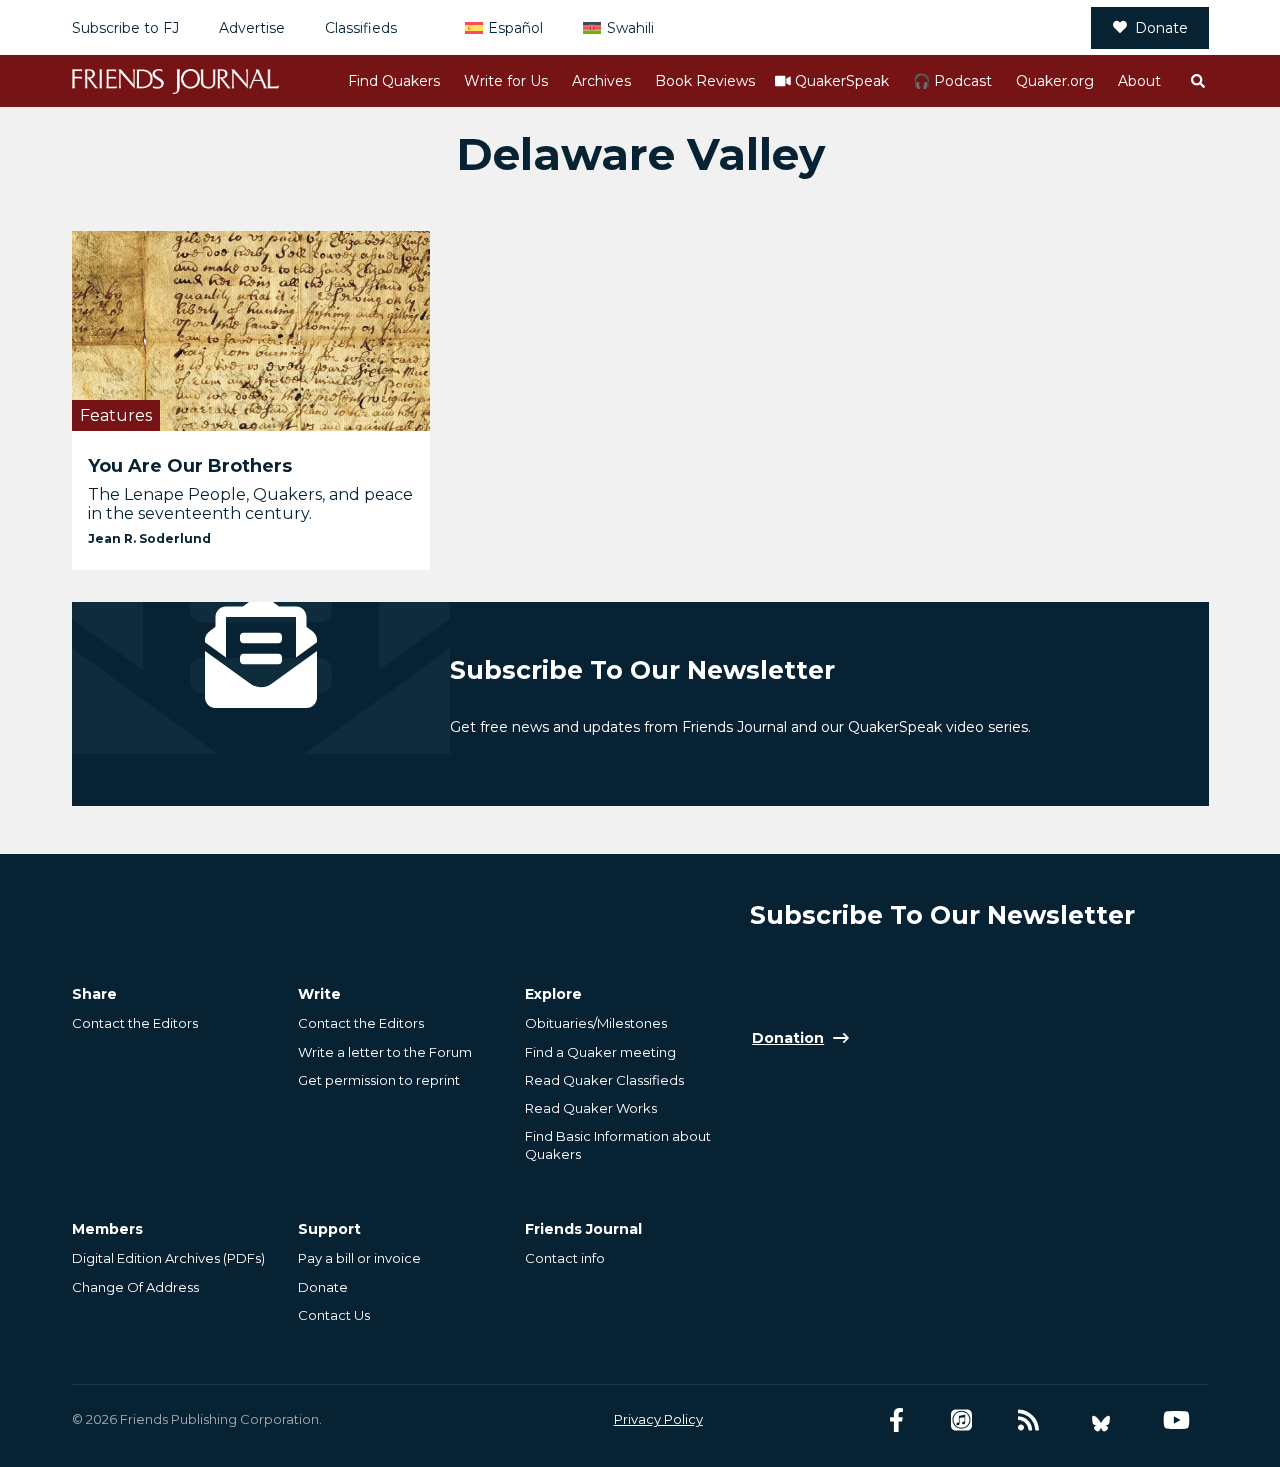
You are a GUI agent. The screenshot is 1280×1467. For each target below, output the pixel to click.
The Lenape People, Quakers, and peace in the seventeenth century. (250, 504)
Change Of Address (135, 1287)
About (1139, 81)
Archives (601, 81)
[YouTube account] (1176, 1420)
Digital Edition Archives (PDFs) (168, 1258)
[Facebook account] (896, 1420)
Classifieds (361, 28)
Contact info (565, 1258)
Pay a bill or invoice (359, 1258)
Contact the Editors (135, 1023)
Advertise (252, 28)
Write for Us (506, 81)
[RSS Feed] (1028, 1420)
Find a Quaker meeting (600, 1052)
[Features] (251, 330)
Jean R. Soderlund (149, 538)
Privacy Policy (658, 1419)
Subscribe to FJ (125, 28)
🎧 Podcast (952, 81)
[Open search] (1197, 81)
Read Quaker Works (591, 1108)
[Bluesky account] (1101, 1420)
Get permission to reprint (379, 1080)
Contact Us (334, 1315)
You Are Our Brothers (190, 466)
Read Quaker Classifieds (604, 1080)
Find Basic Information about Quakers (618, 1145)
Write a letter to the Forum (385, 1052)
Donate (1161, 28)
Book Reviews (705, 81)
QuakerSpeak (842, 81)
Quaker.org (1055, 81)
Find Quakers (394, 81)
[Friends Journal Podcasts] (961, 1420)
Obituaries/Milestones (596, 1023)
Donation (788, 1038)
